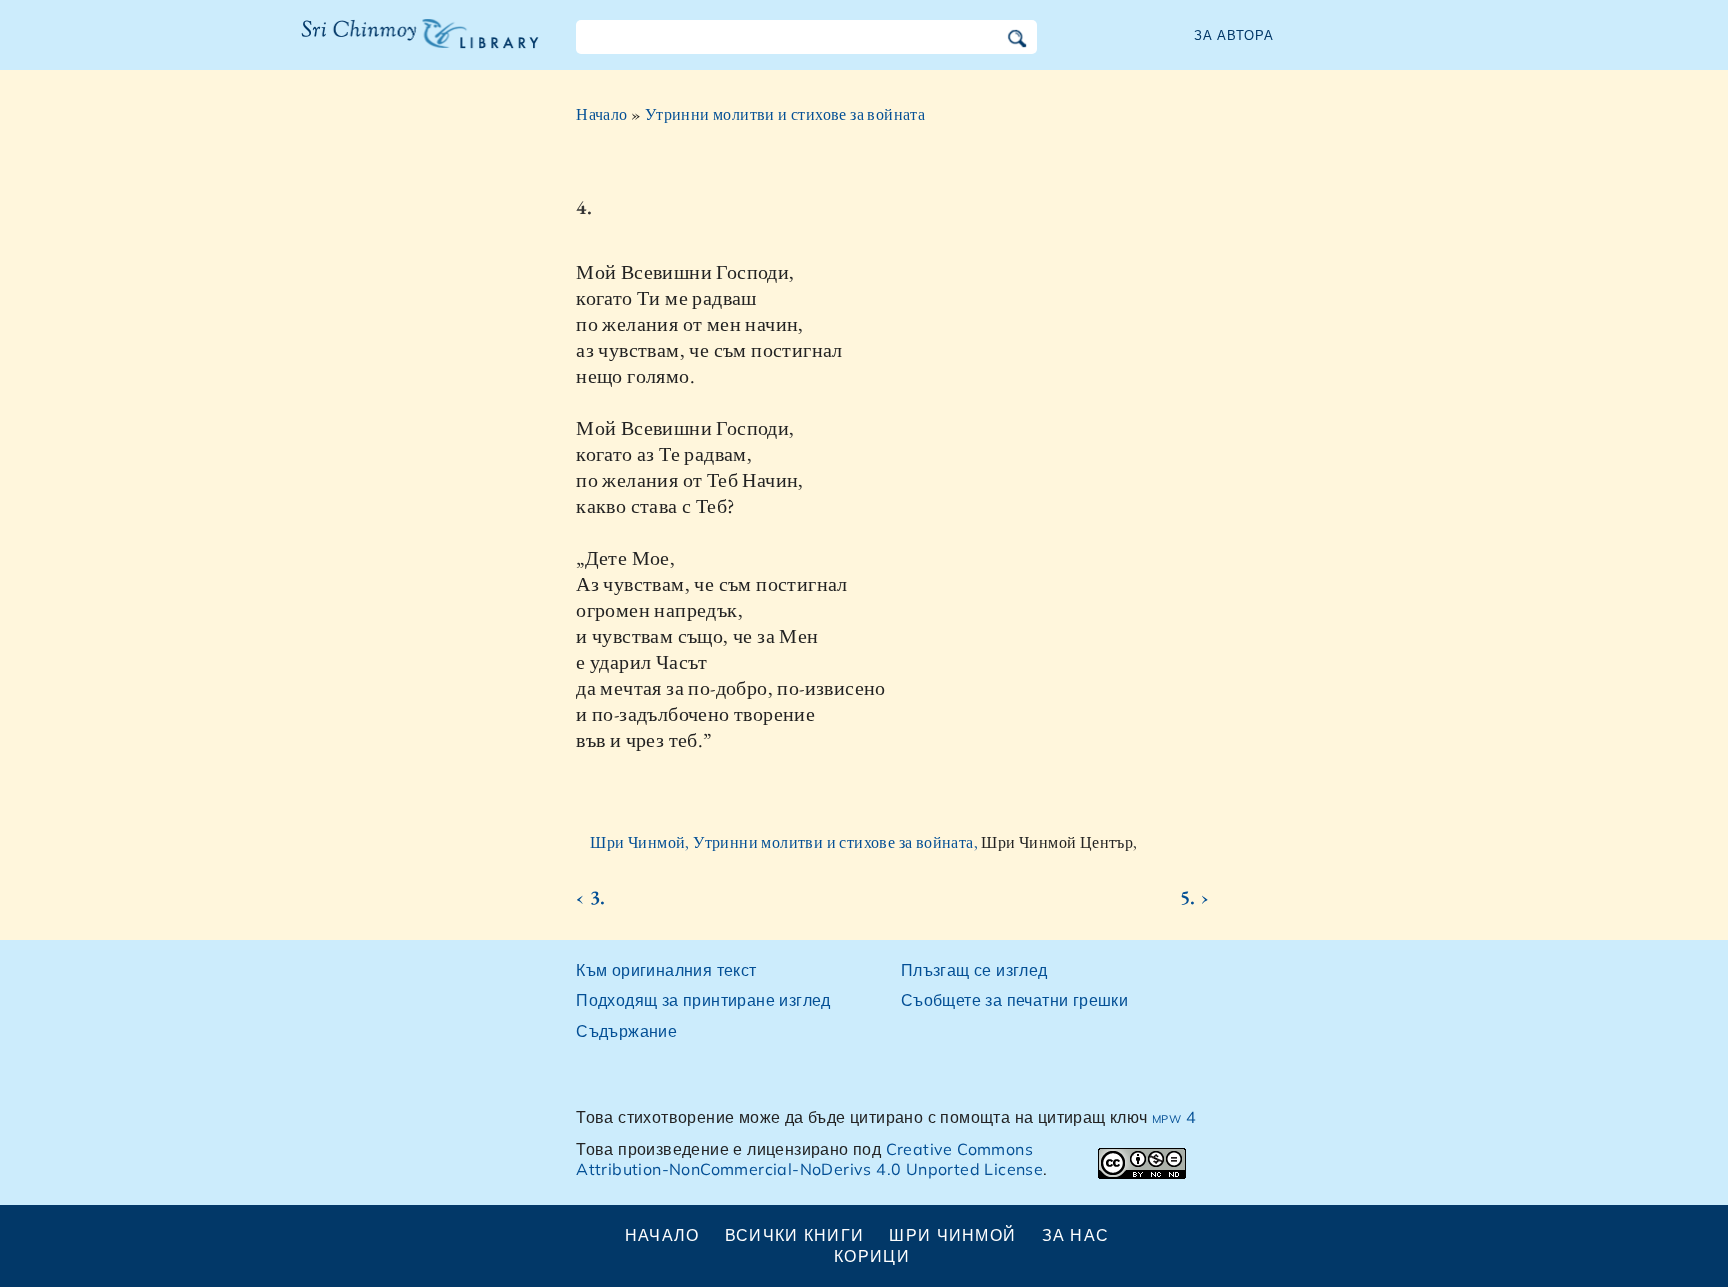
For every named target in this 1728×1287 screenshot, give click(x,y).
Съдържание (626, 1031)
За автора (1234, 35)
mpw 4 (1174, 1117)
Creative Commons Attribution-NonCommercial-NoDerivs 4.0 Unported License (809, 1159)
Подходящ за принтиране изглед (703, 1000)
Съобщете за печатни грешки (1014, 1000)
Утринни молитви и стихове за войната (785, 114)
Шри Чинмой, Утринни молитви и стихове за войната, (785, 842)
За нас (1076, 1235)
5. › (1194, 897)
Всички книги (794, 1235)
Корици (872, 1256)
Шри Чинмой (952, 1235)
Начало (601, 114)
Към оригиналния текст (666, 970)
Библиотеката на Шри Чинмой (420, 46)
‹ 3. (591, 897)
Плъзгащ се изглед (974, 970)
